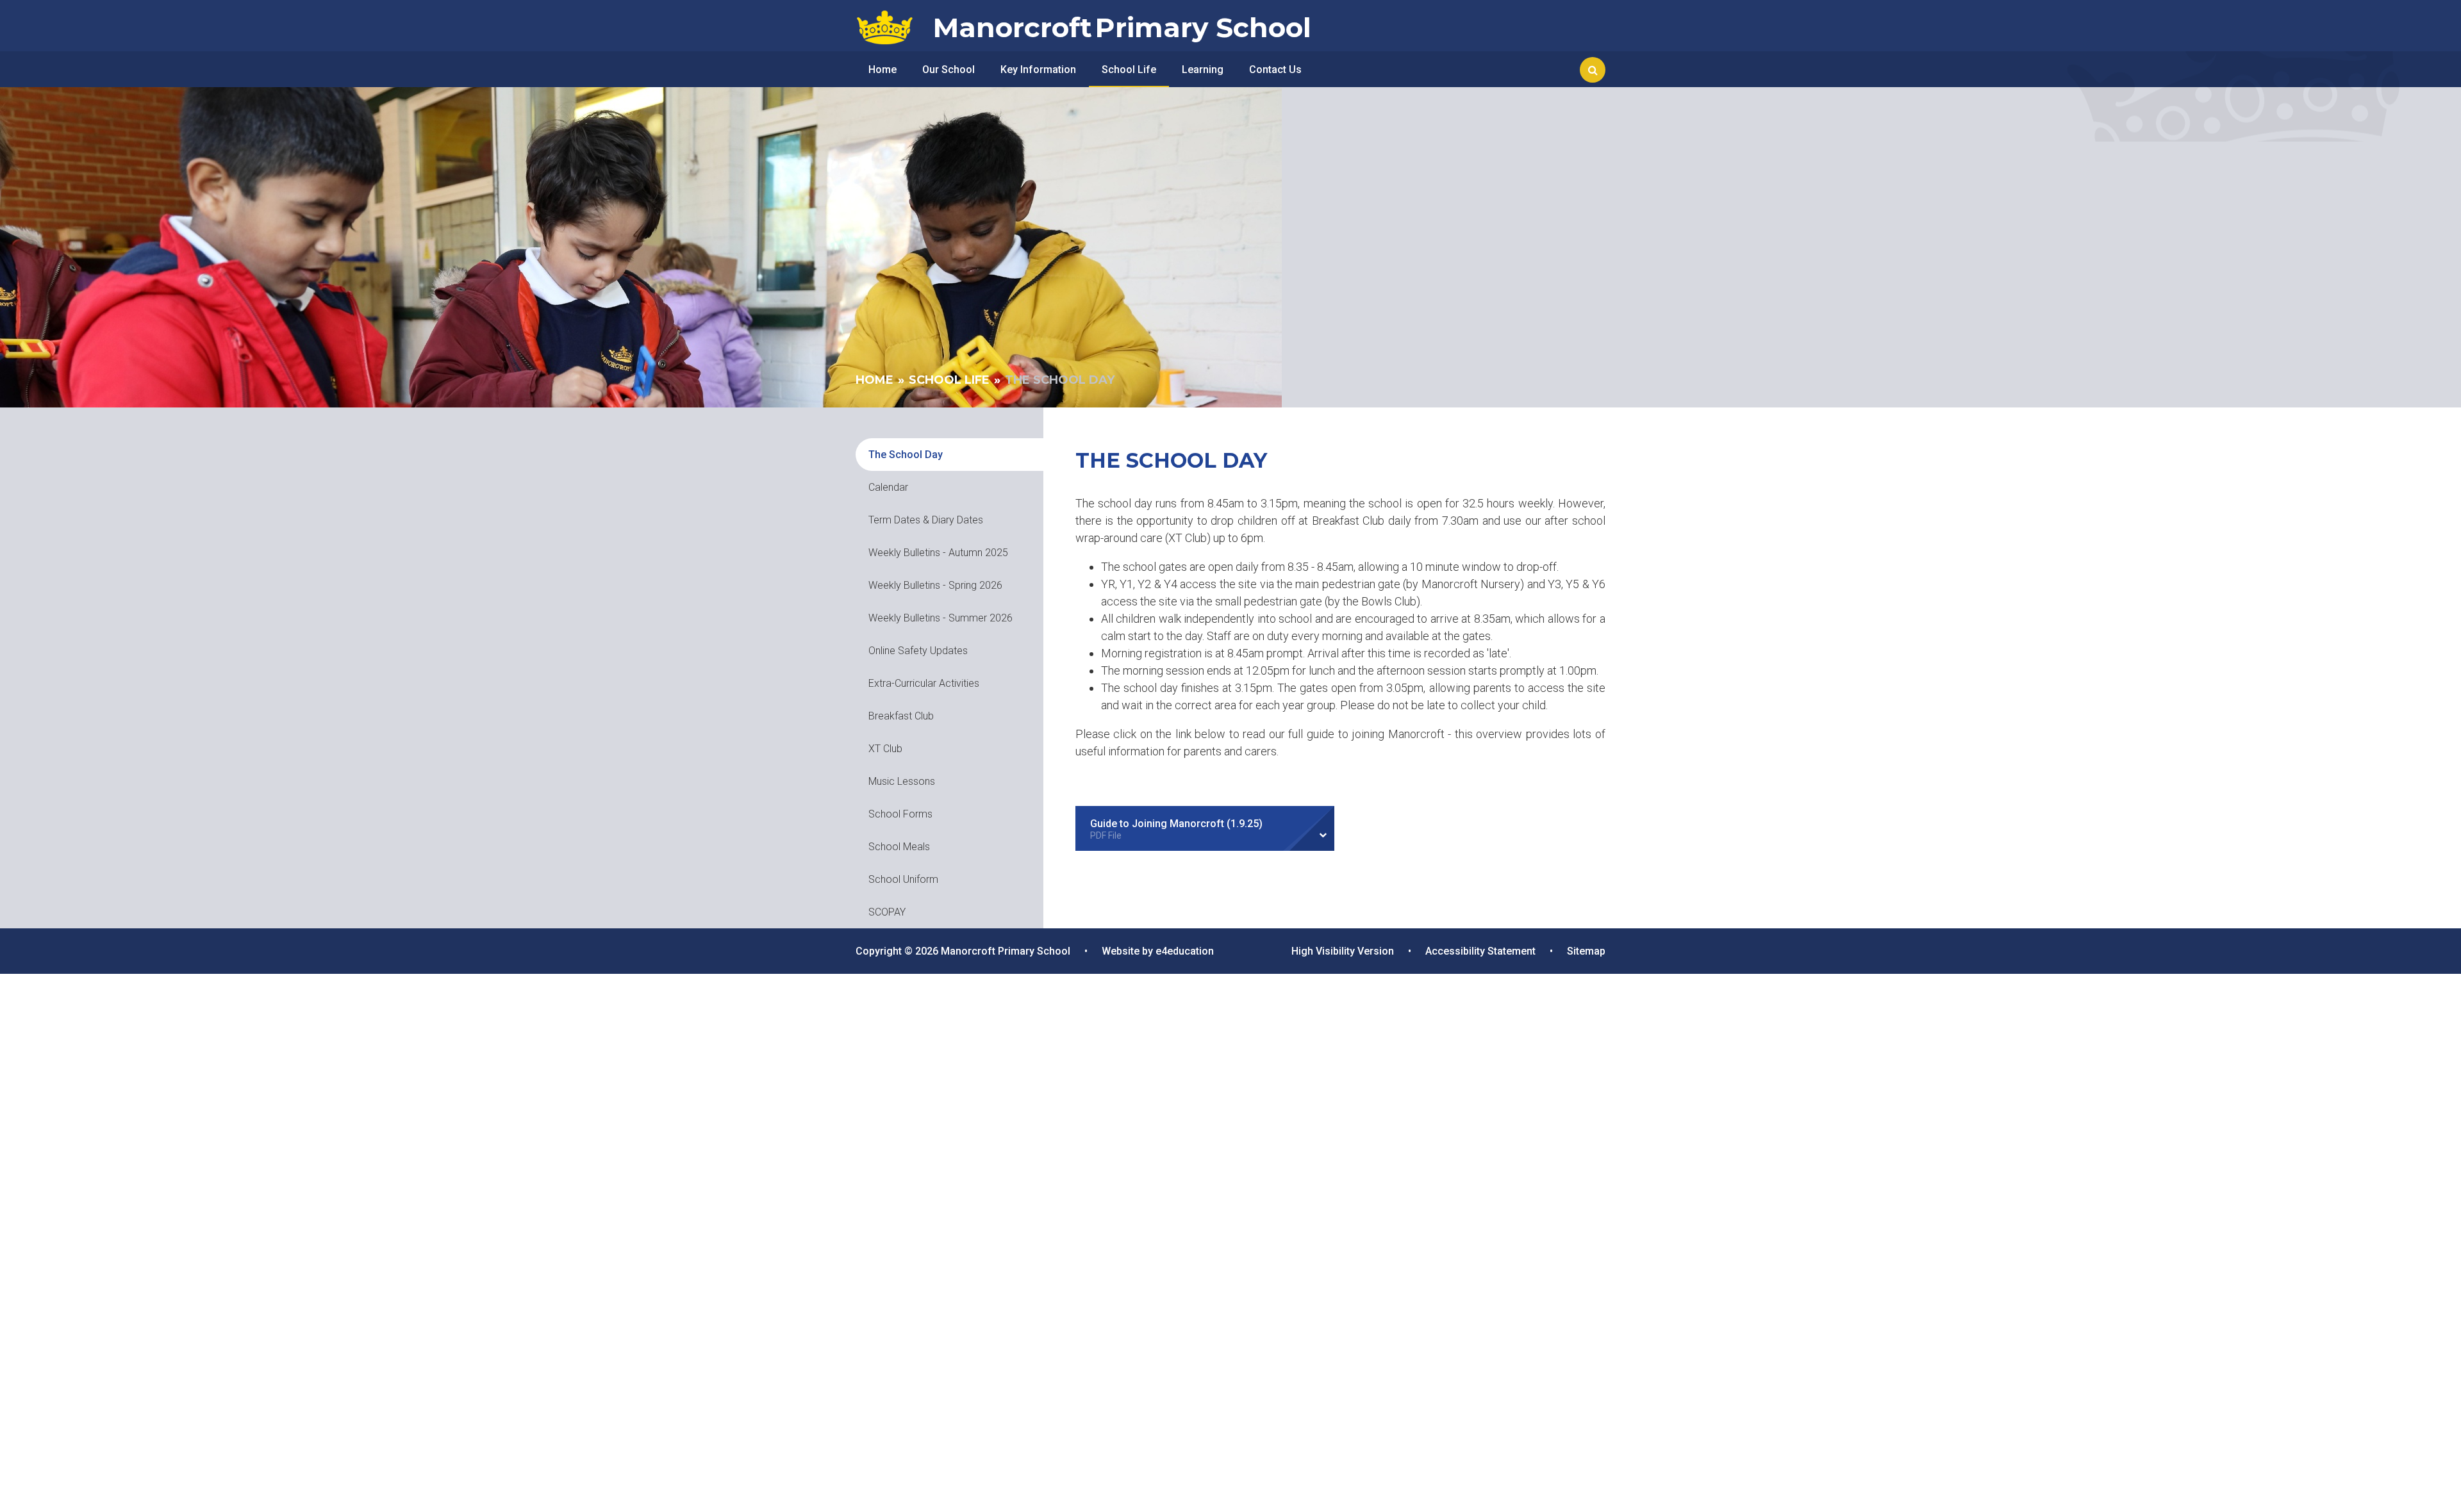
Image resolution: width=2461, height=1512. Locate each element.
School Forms (900, 814)
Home (874, 380)
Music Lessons (902, 781)
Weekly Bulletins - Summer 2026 (940, 618)
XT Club (885, 749)
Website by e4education (1158, 951)
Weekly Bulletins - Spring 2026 (935, 585)
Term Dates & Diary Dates (926, 520)
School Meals (899, 847)
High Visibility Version (1343, 951)
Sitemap (1586, 951)
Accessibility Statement (1480, 951)
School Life (949, 380)
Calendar (888, 487)
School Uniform (903, 879)
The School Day (1060, 380)
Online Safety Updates (918, 651)
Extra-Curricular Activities (924, 683)
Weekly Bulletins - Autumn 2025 (938, 553)
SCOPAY (887, 912)
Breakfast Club (901, 716)
